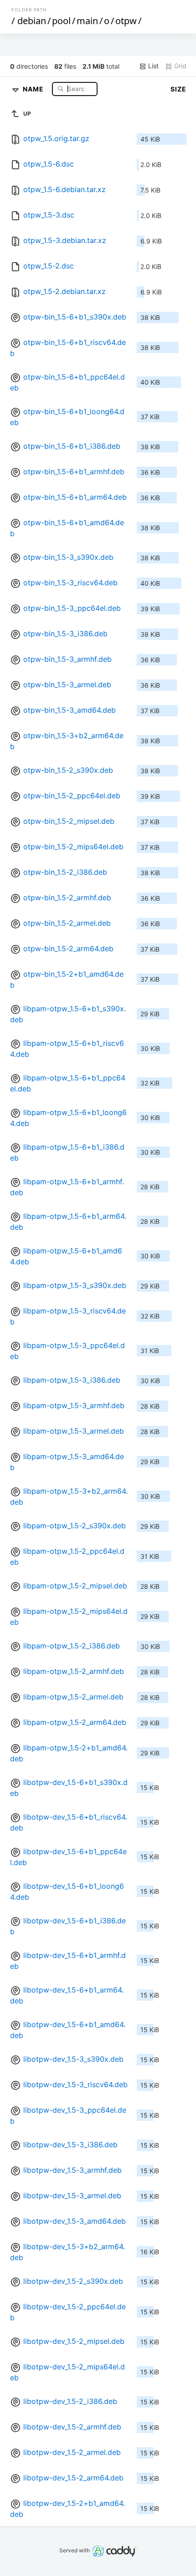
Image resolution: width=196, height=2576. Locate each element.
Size (178, 89)
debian (32, 21)
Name (34, 89)
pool (61, 21)
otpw (126, 21)
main (87, 21)
